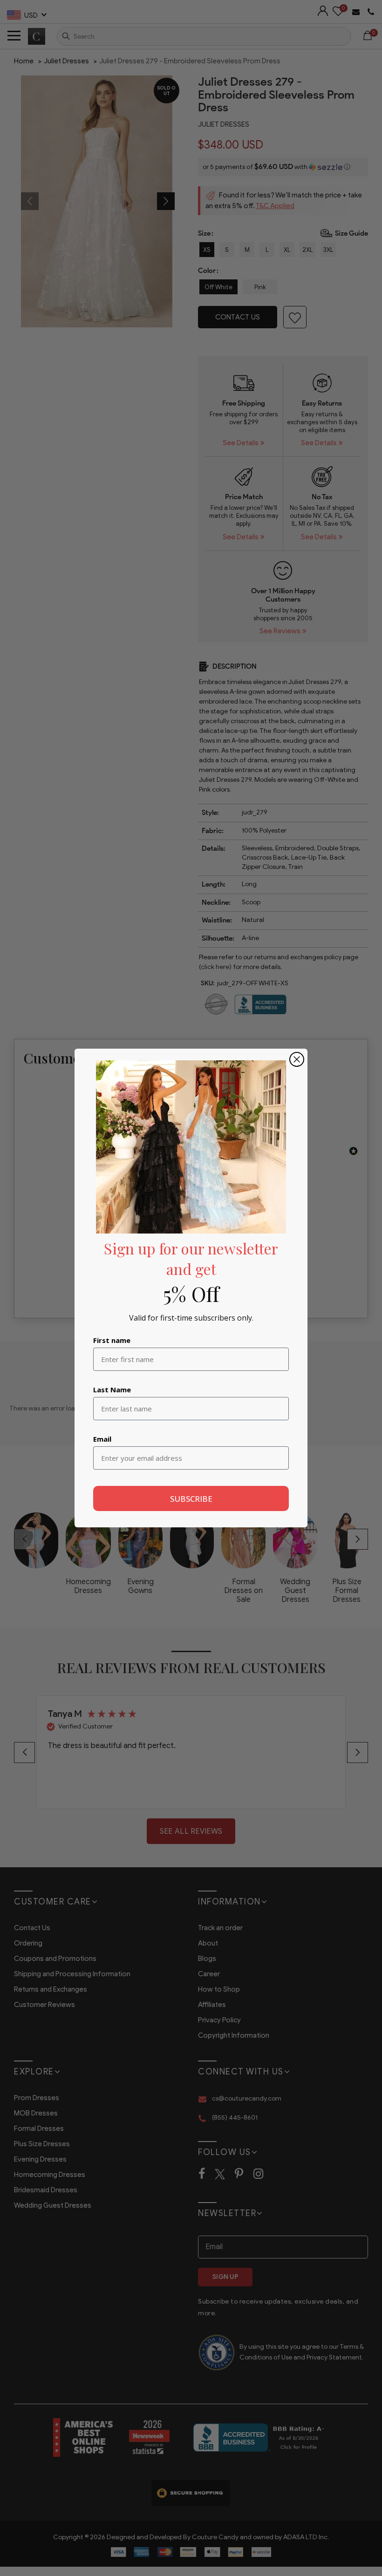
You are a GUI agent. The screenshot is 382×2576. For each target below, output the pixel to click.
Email (102, 1439)
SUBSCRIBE (191, 1499)
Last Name (112, 1390)
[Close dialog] (297, 1059)
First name (112, 1340)
